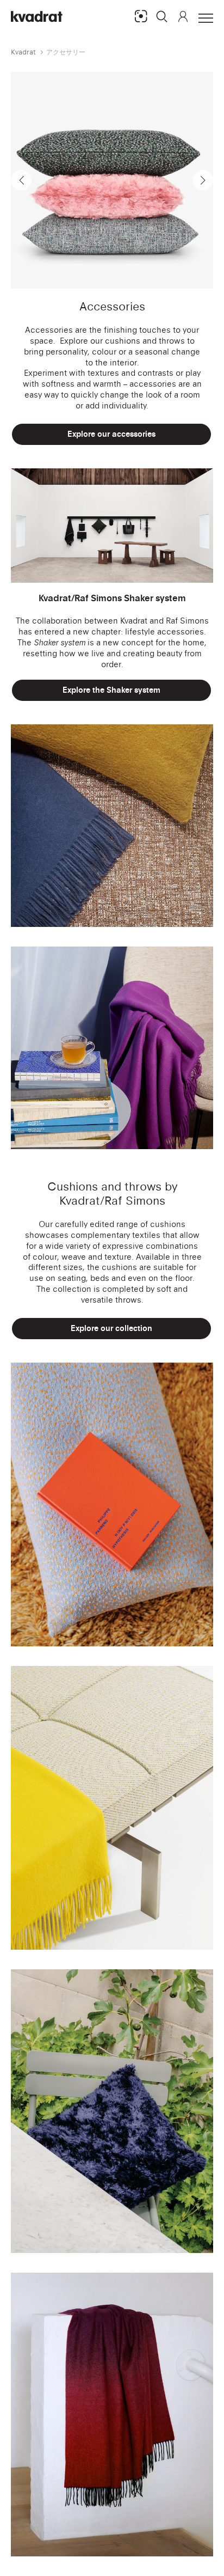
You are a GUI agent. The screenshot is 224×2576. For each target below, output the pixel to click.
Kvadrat (23, 52)
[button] (162, 16)
